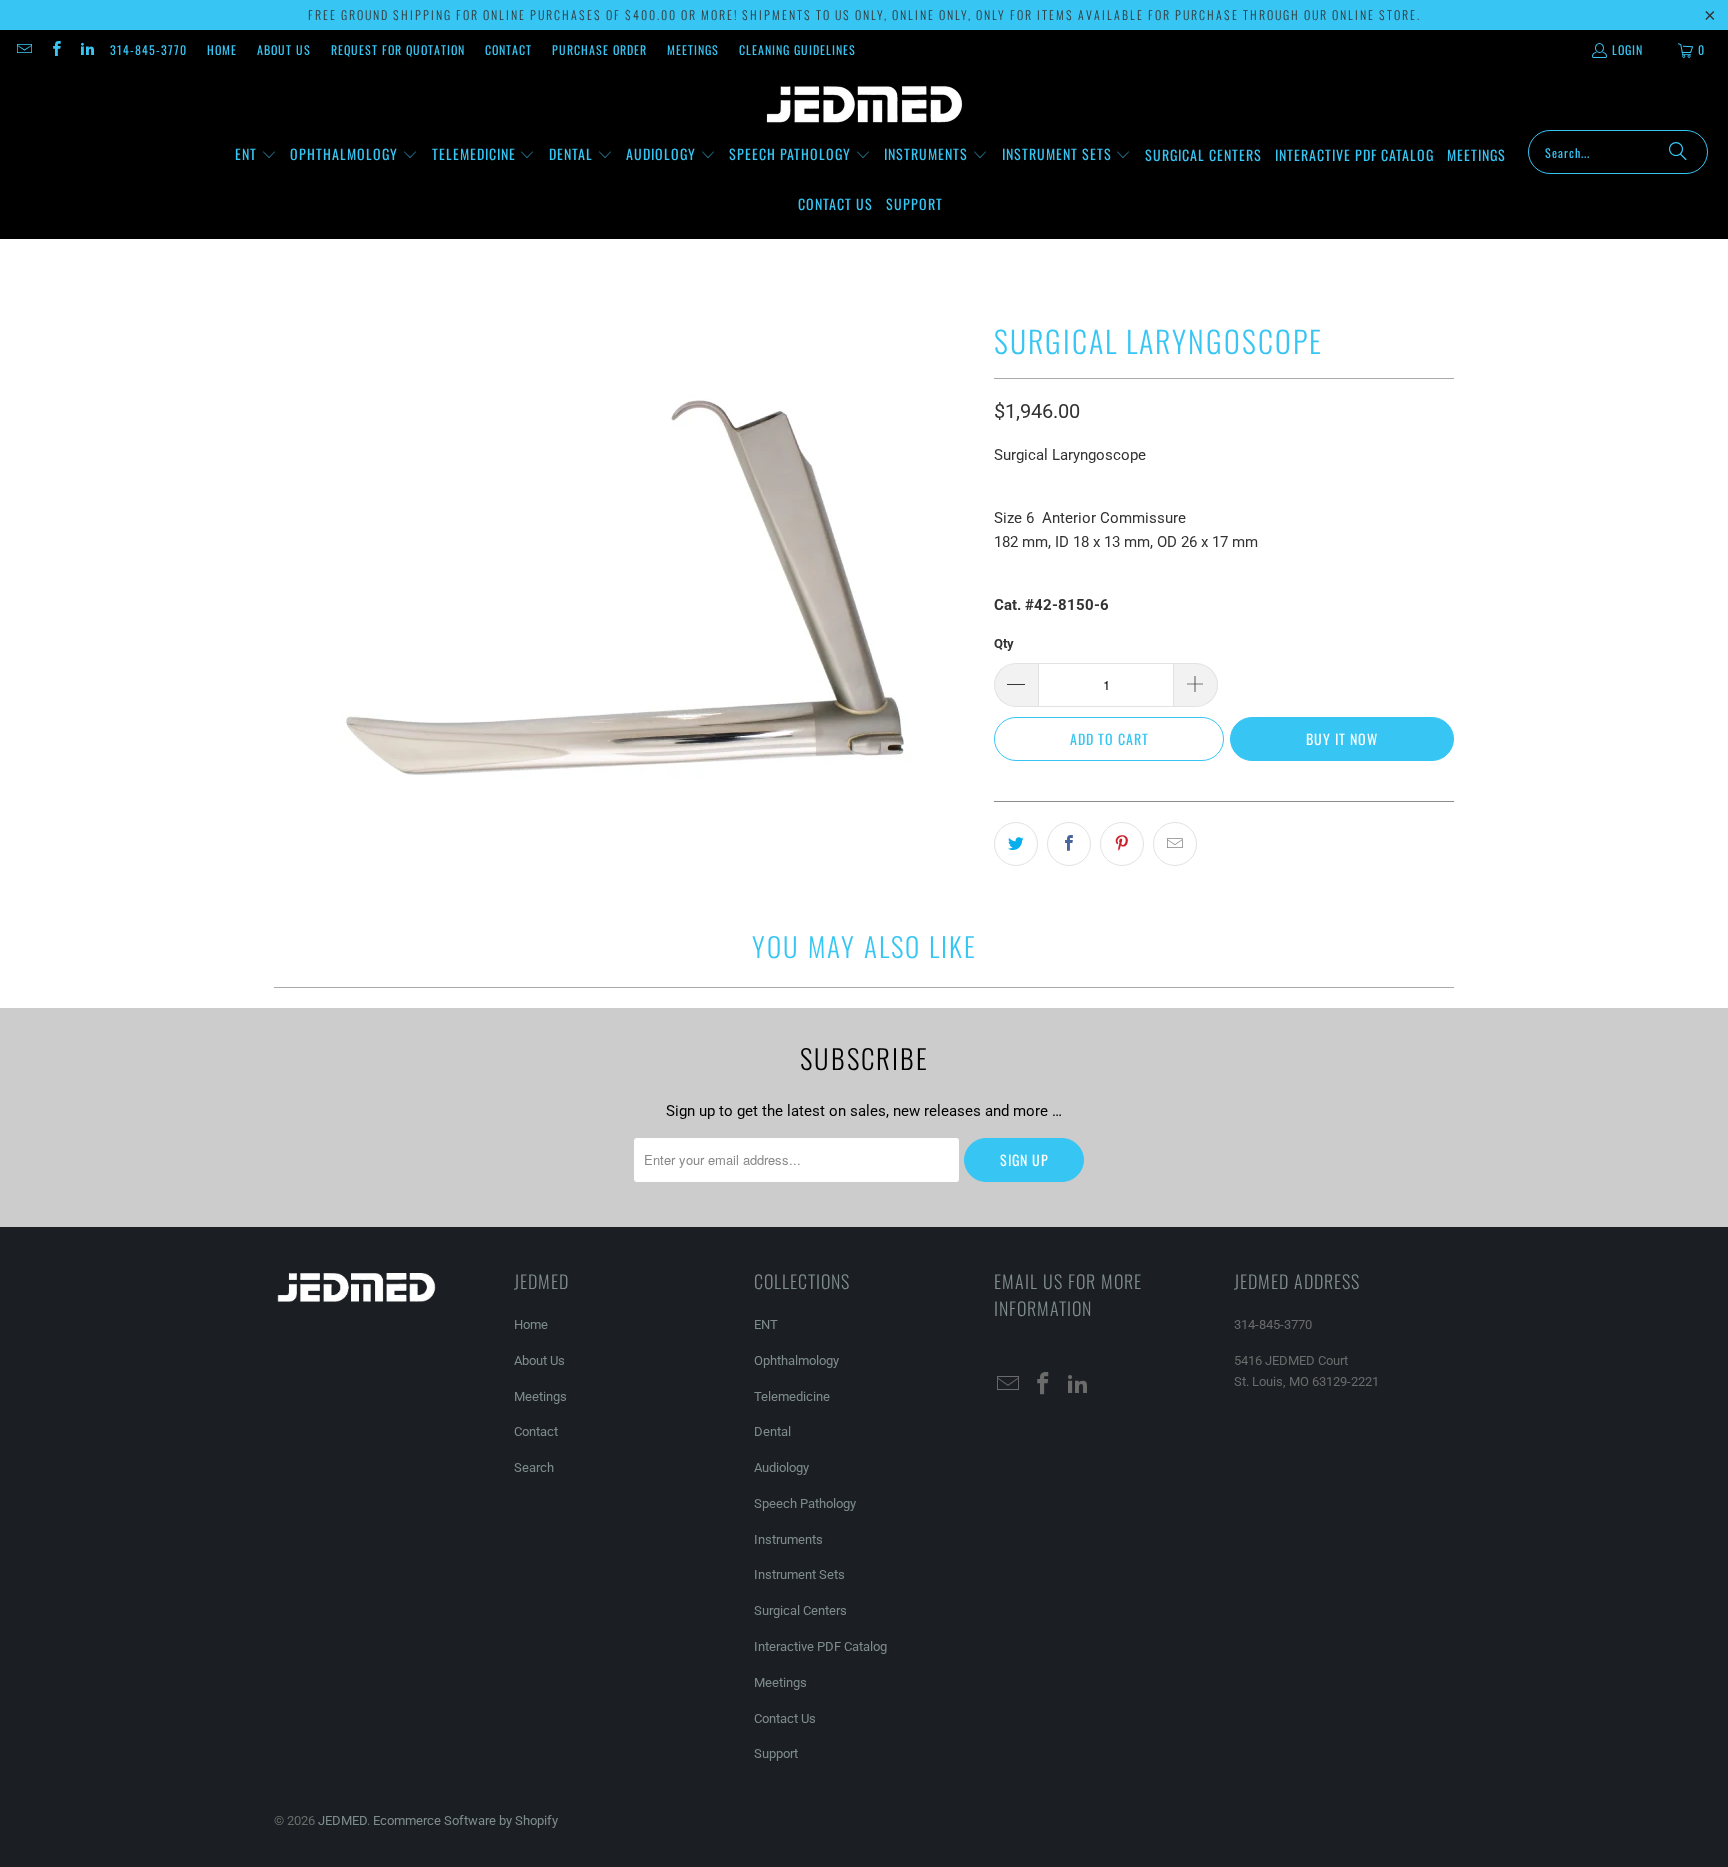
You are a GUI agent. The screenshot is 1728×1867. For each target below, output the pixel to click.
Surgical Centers (800, 1610)
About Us (284, 49)
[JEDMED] (864, 105)
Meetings (693, 49)
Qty (1004, 643)
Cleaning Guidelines (797, 49)
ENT (766, 1324)
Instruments (788, 1539)
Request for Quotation (398, 49)
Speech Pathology (805, 1503)
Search (534, 1467)
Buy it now (1342, 738)
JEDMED (342, 1820)
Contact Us (785, 1718)
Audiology (781, 1467)
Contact (508, 49)
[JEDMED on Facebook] (54, 49)
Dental (772, 1431)
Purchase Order (599, 49)
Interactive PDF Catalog (820, 1646)
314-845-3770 (148, 49)
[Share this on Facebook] (1069, 844)
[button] (256, 155)
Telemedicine (792, 1396)
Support (776, 1753)
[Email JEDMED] (23, 49)
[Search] (1678, 152)
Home (222, 49)
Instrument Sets (799, 1574)
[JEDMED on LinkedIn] (86, 49)
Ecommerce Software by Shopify (465, 1820)
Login (1627, 49)
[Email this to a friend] (1175, 844)
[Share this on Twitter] (1016, 844)
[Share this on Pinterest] (1122, 844)
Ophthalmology (796, 1360)
